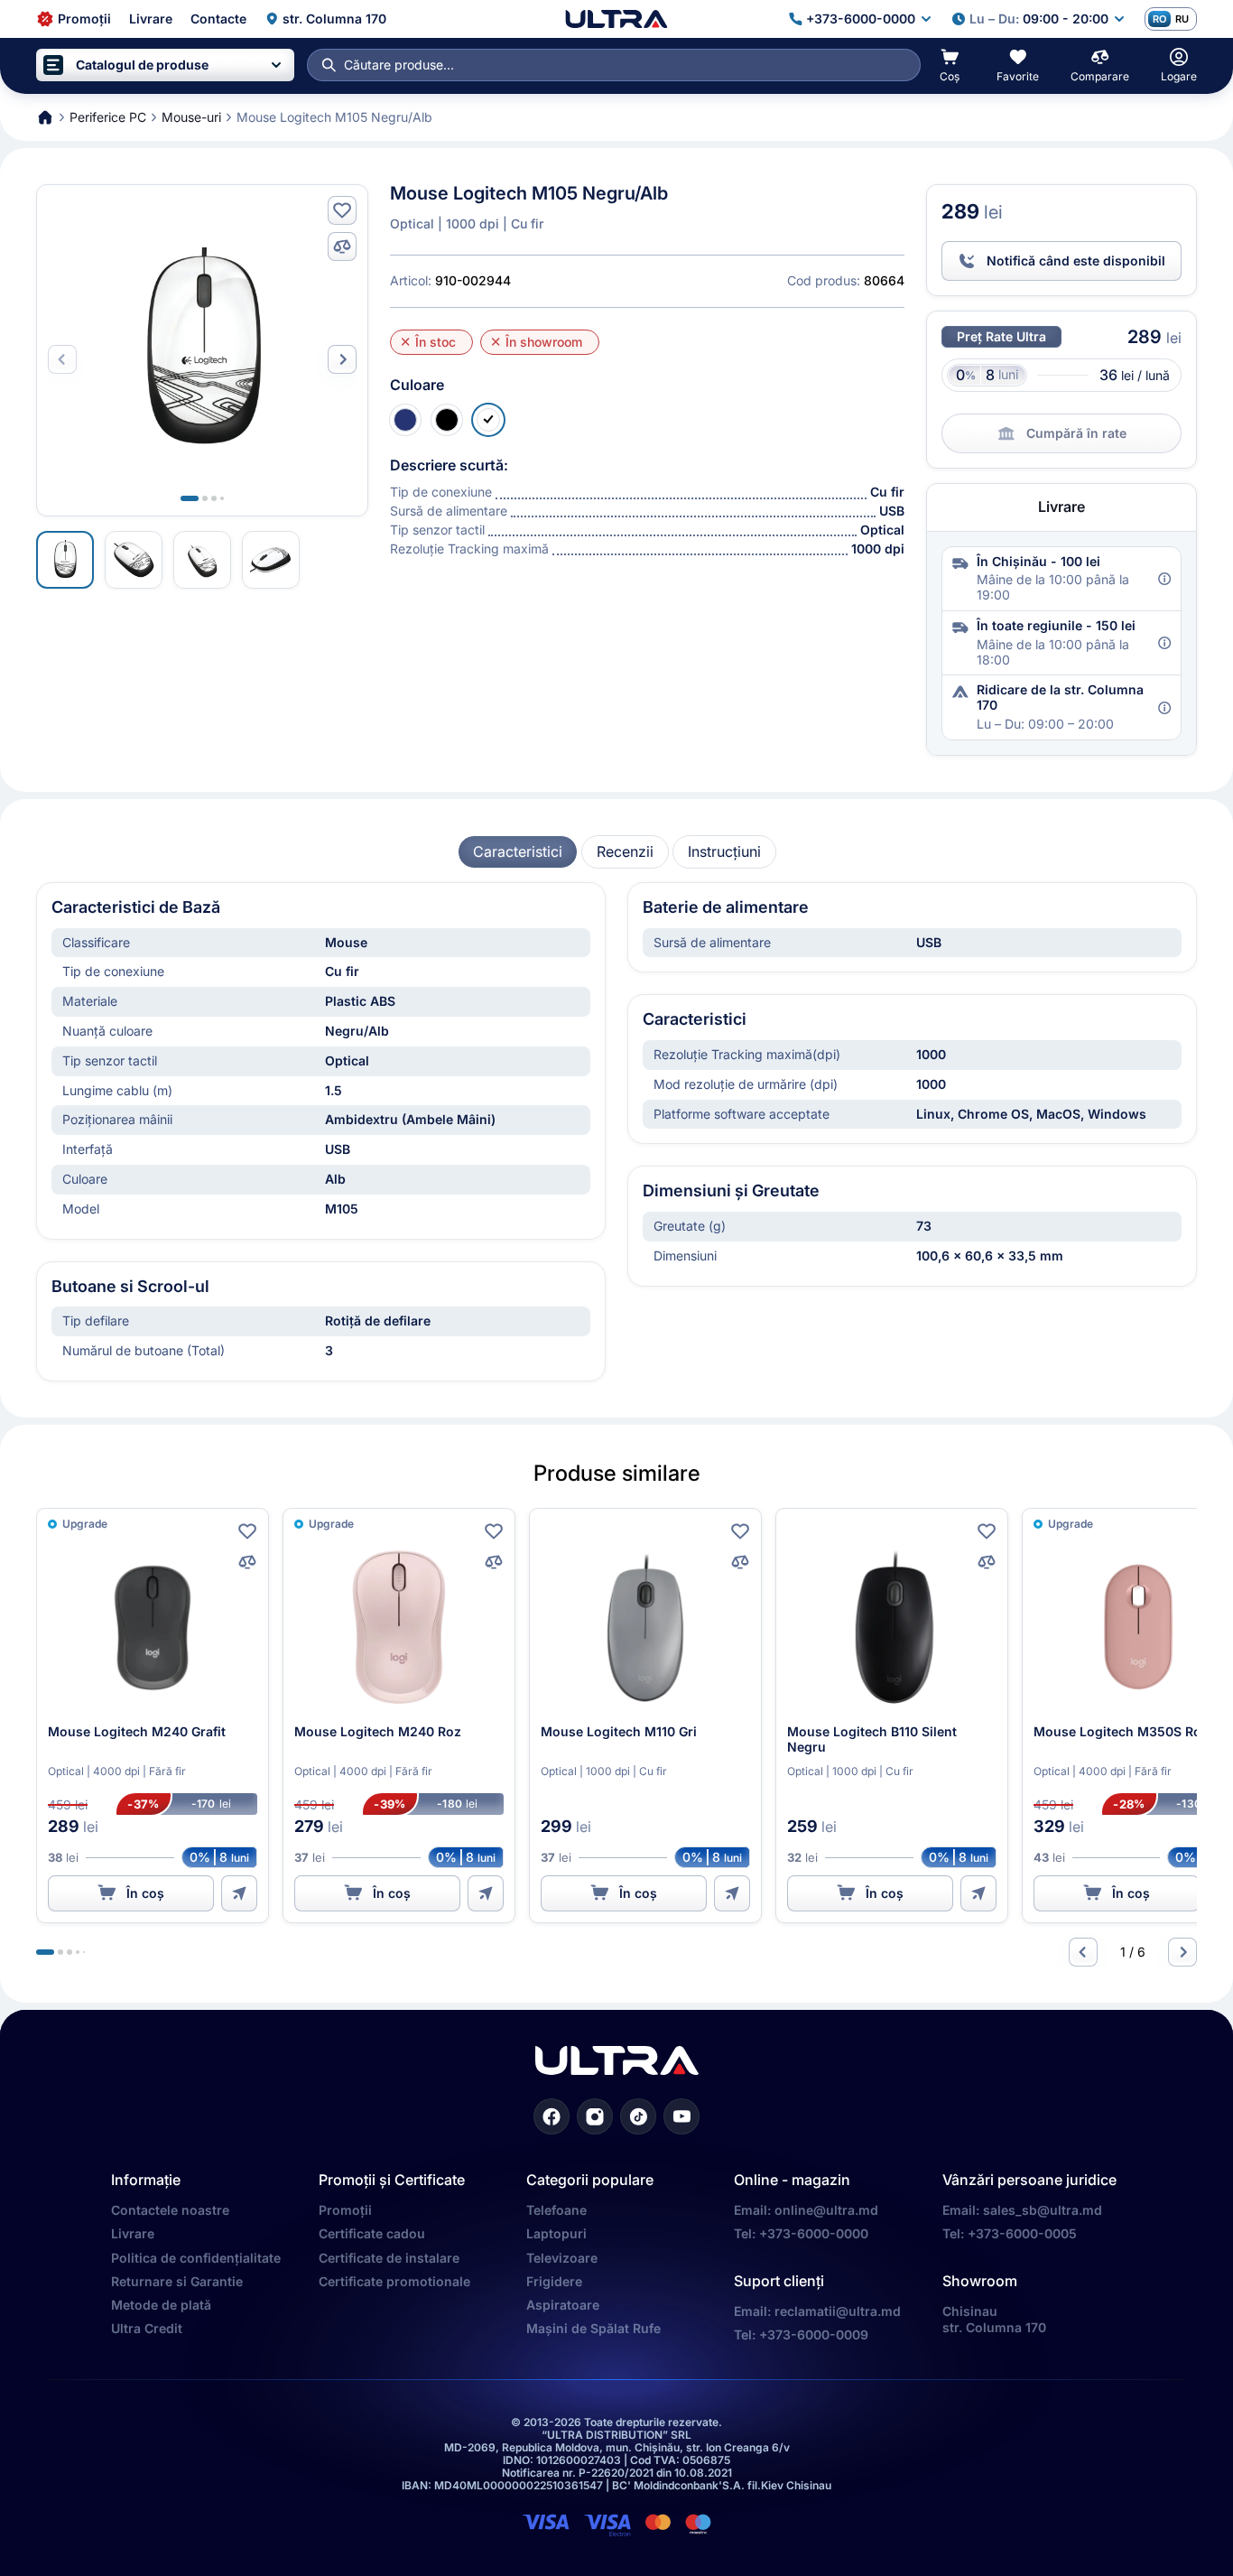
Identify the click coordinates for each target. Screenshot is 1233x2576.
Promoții (345, 2210)
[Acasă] (616, 19)
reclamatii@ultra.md (838, 2311)
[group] (518, 852)
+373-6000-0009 (814, 2334)
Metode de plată (161, 2305)
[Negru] (447, 420)
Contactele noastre (170, 2210)
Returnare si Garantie (177, 2281)
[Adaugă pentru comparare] (342, 246)
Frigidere (554, 2281)
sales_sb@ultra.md (1043, 2210)
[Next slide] (342, 359)
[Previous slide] (1083, 1952)
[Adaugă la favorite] (342, 210)
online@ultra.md (826, 2210)
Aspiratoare (563, 2305)
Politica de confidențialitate (196, 2258)
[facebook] (552, 2116)
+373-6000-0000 (814, 2233)
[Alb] (488, 420)
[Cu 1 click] (239, 1893)
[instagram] (595, 2116)
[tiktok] (638, 2116)
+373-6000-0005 (1022, 2233)
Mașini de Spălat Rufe (593, 2328)
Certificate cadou (372, 2233)
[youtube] (681, 2116)
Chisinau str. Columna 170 (994, 2319)
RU (1182, 19)
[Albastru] (405, 420)
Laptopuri (556, 2233)
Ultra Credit (147, 2328)
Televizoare (562, 2258)
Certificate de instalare (389, 2258)
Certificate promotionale (394, 2281)
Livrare (133, 2233)
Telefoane (556, 2210)
